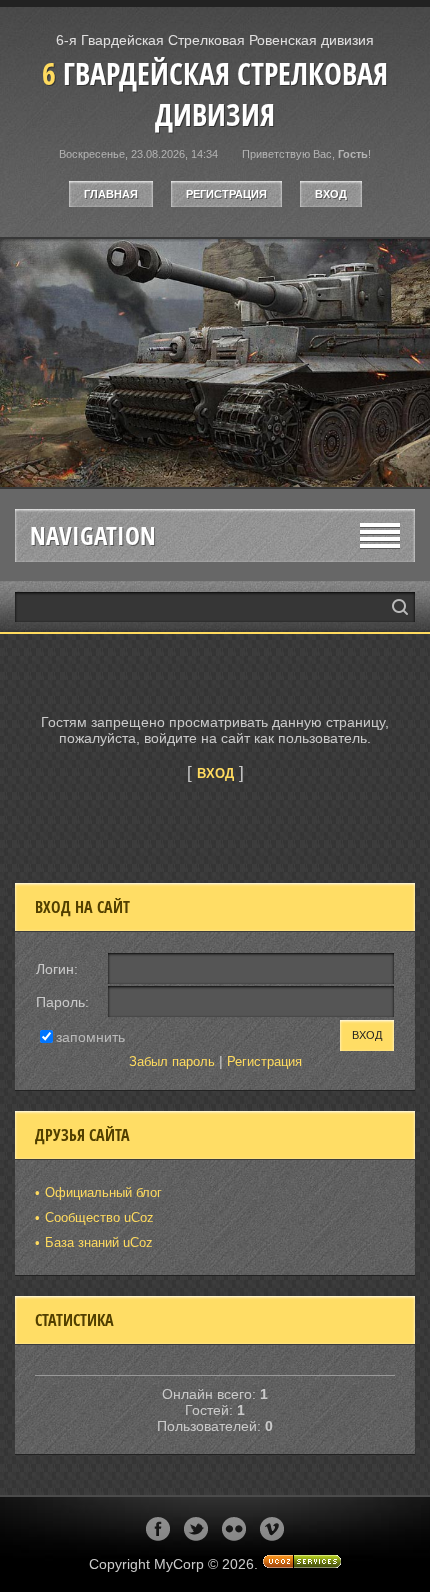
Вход (331, 194)
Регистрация (226, 194)
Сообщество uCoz (99, 1217)
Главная (111, 194)
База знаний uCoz (99, 1242)
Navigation (93, 535)
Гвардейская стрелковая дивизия (215, 94)
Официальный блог (103, 1192)
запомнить (90, 1036)
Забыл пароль (172, 1061)
